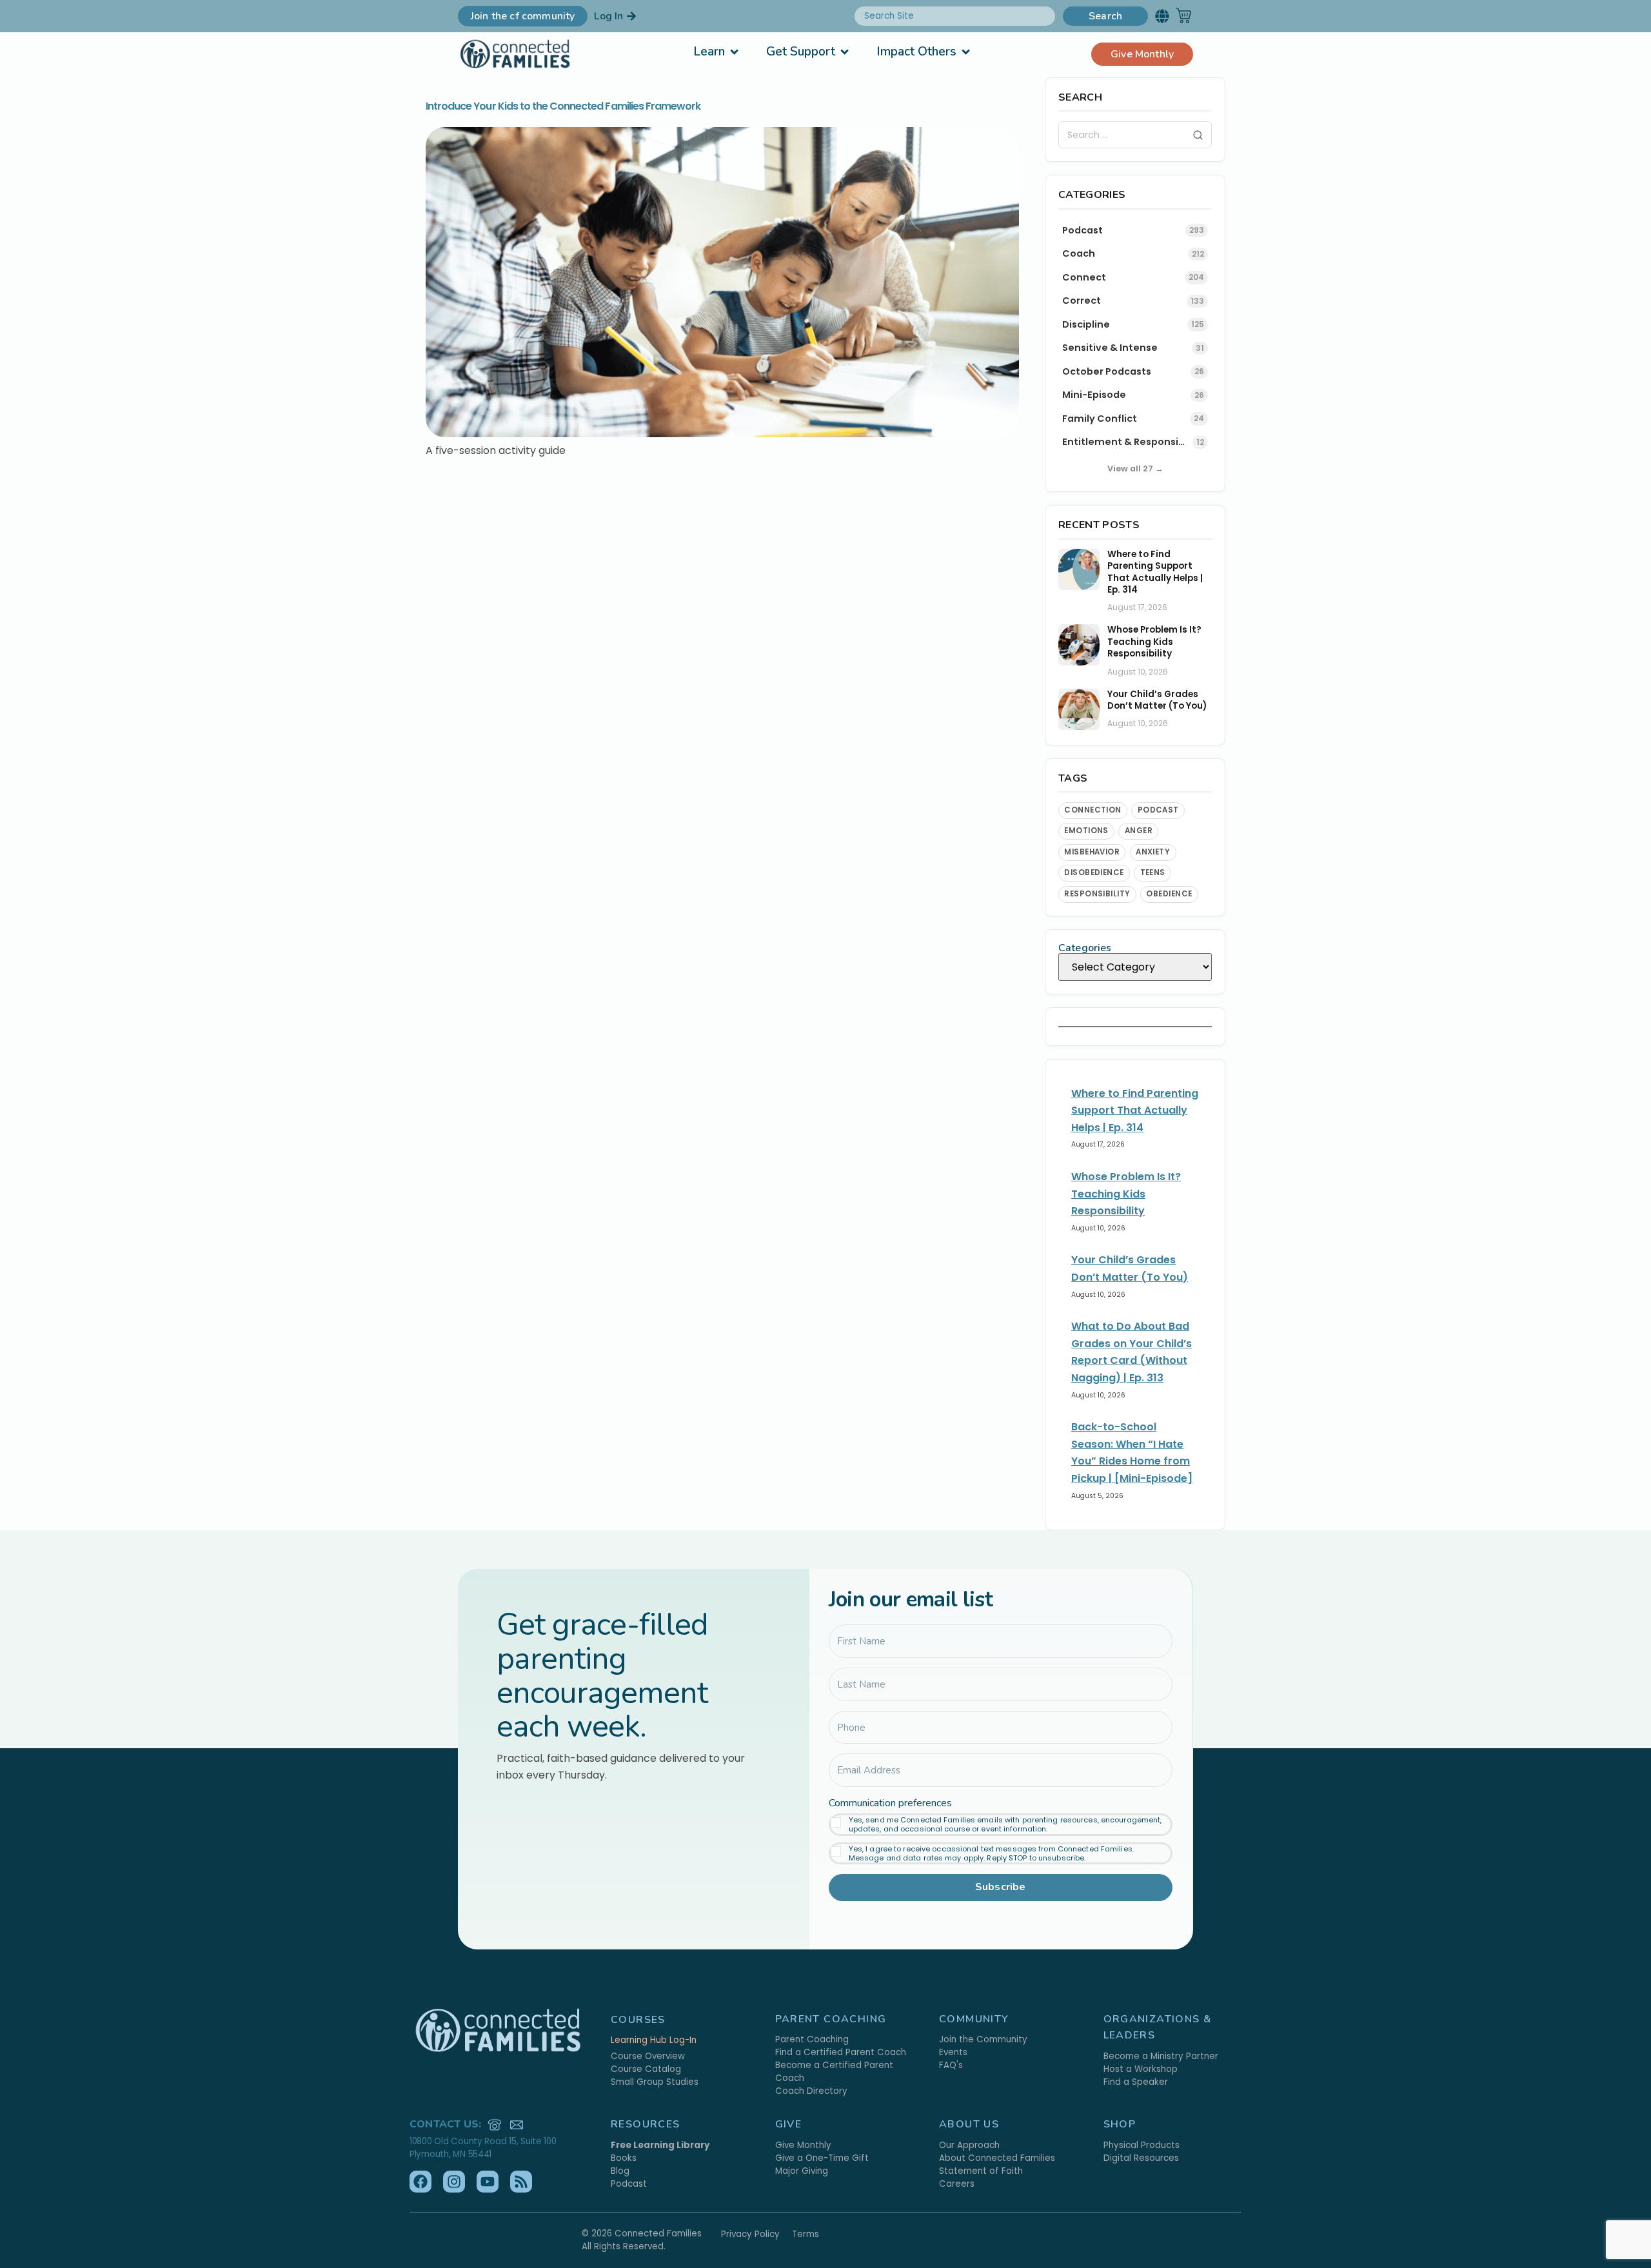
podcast (1158, 810)
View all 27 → (1135, 468)
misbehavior (1092, 852)
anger (1139, 831)
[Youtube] (488, 2182)
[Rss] (521, 2182)
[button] (1162, 16)
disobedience (1094, 873)
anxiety (1153, 852)
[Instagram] (454, 2182)
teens (1153, 873)
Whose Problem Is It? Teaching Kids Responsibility (1154, 642)
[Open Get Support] (845, 52)
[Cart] (1183, 15)
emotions (1086, 831)
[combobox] (955, 16)
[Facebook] (420, 2182)
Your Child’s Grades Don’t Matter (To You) (1157, 700)
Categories (1085, 948)
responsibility (1097, 894)
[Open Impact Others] (966, 52)
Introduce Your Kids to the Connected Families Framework (563, 106)
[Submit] (1198, 135)
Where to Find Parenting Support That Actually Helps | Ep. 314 (1155, 572)
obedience (1169, 894)
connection (1093, 810)
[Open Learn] (734, 52)
